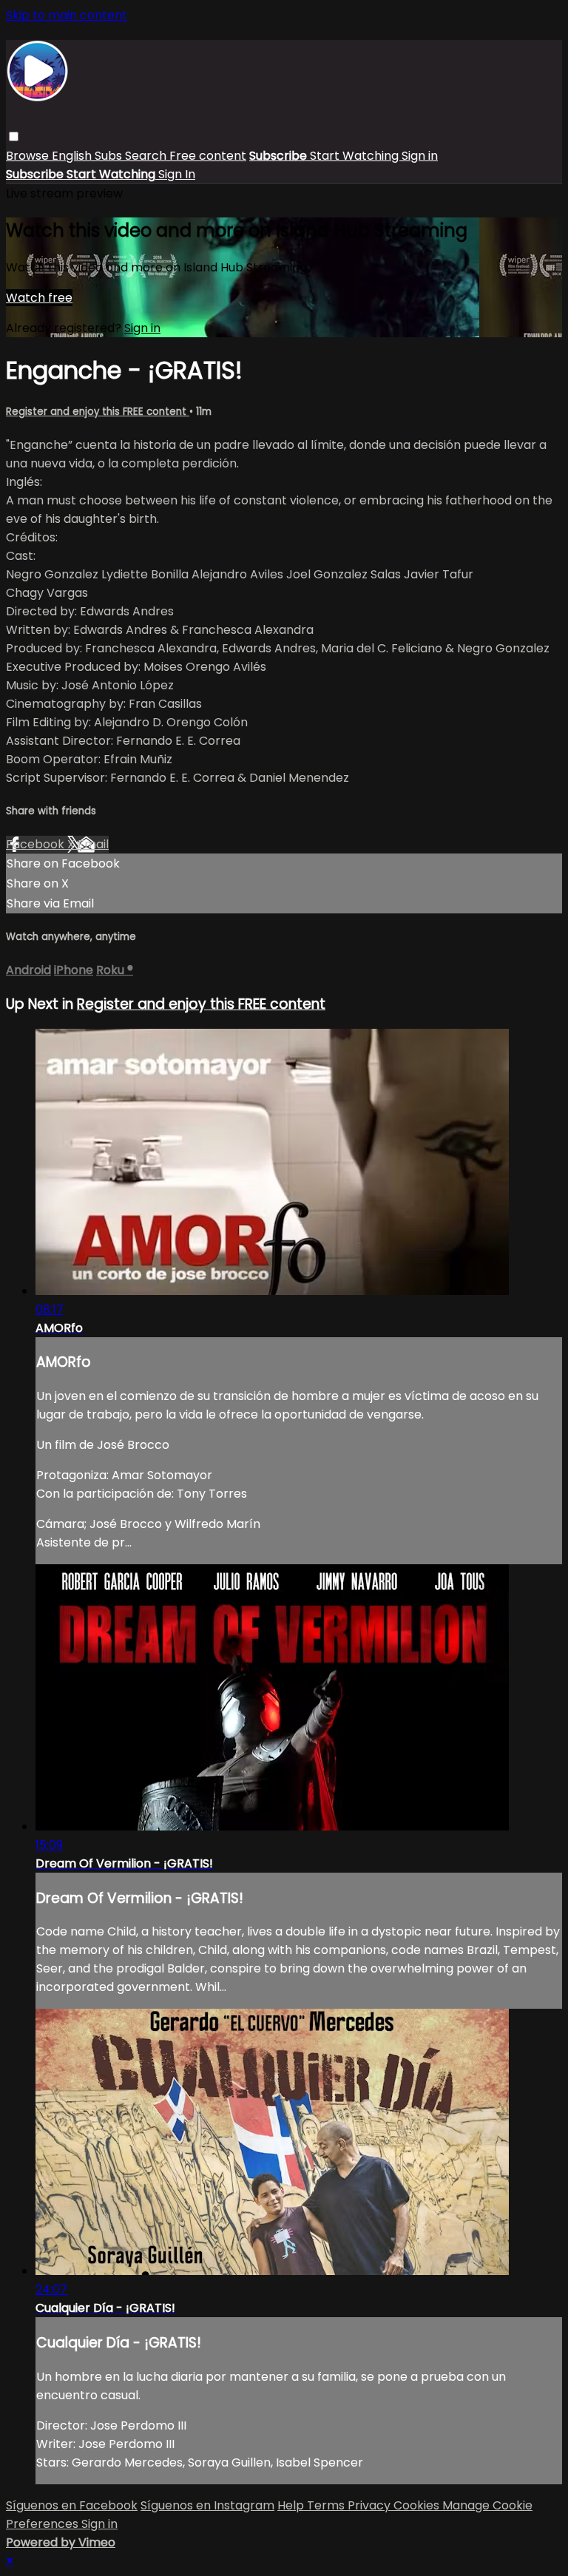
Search (147, 156)
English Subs (88, 156)
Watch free (39, 298)
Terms (327, 2505)
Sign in (420, 156)
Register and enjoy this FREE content (98, 412)
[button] (14, 136)
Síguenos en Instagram (207, 2505)
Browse (29, 156)
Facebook (37, 844)
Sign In (177, 174)
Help (292, 2505)
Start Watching (356, 156)
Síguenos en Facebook (72, 2505)
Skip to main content (67, 15)
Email (93, 844)
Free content (208, 156)
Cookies (418, 2505)
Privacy (371, 2505)
